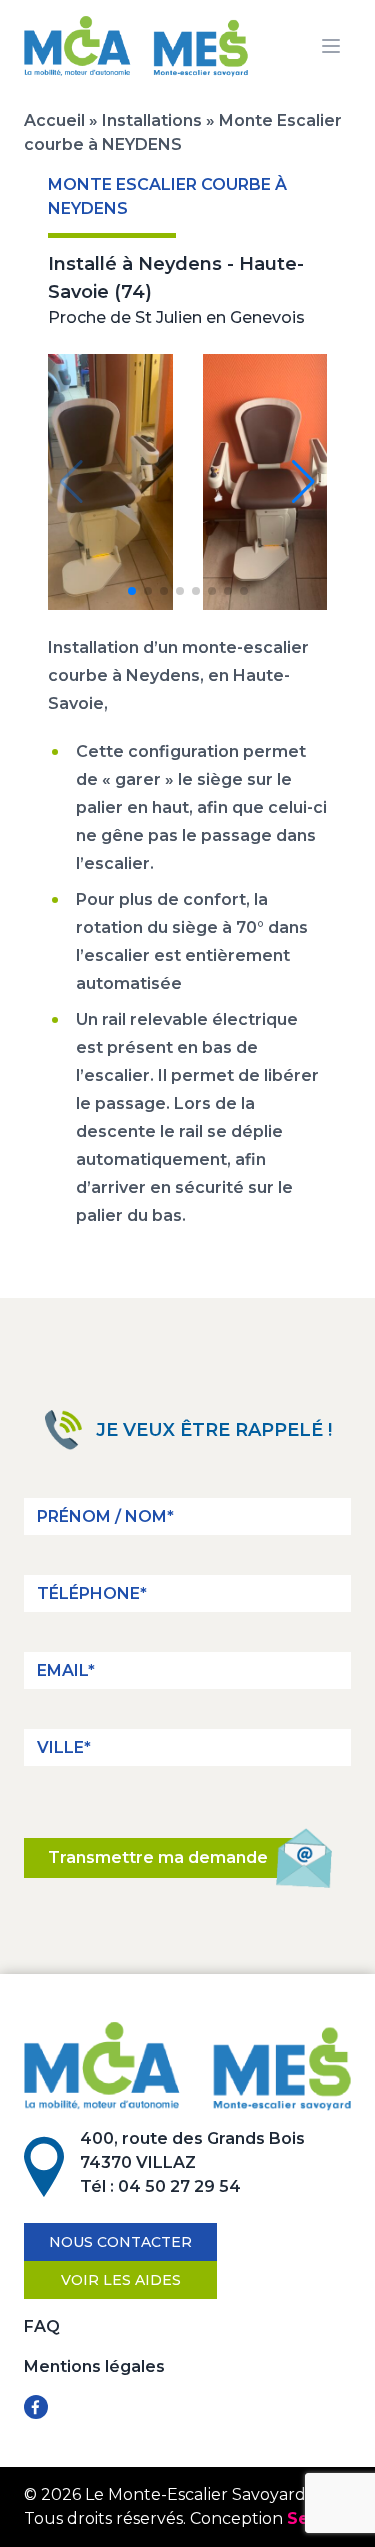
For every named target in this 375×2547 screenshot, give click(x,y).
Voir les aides (121, 2280)
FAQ (42, 2326)
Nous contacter (120, 2242)
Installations (152, 120)
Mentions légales (94, 2366)
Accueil (54, 120)
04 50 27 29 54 (179, 2186)
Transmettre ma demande (158, 1857)
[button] (132, 591)
